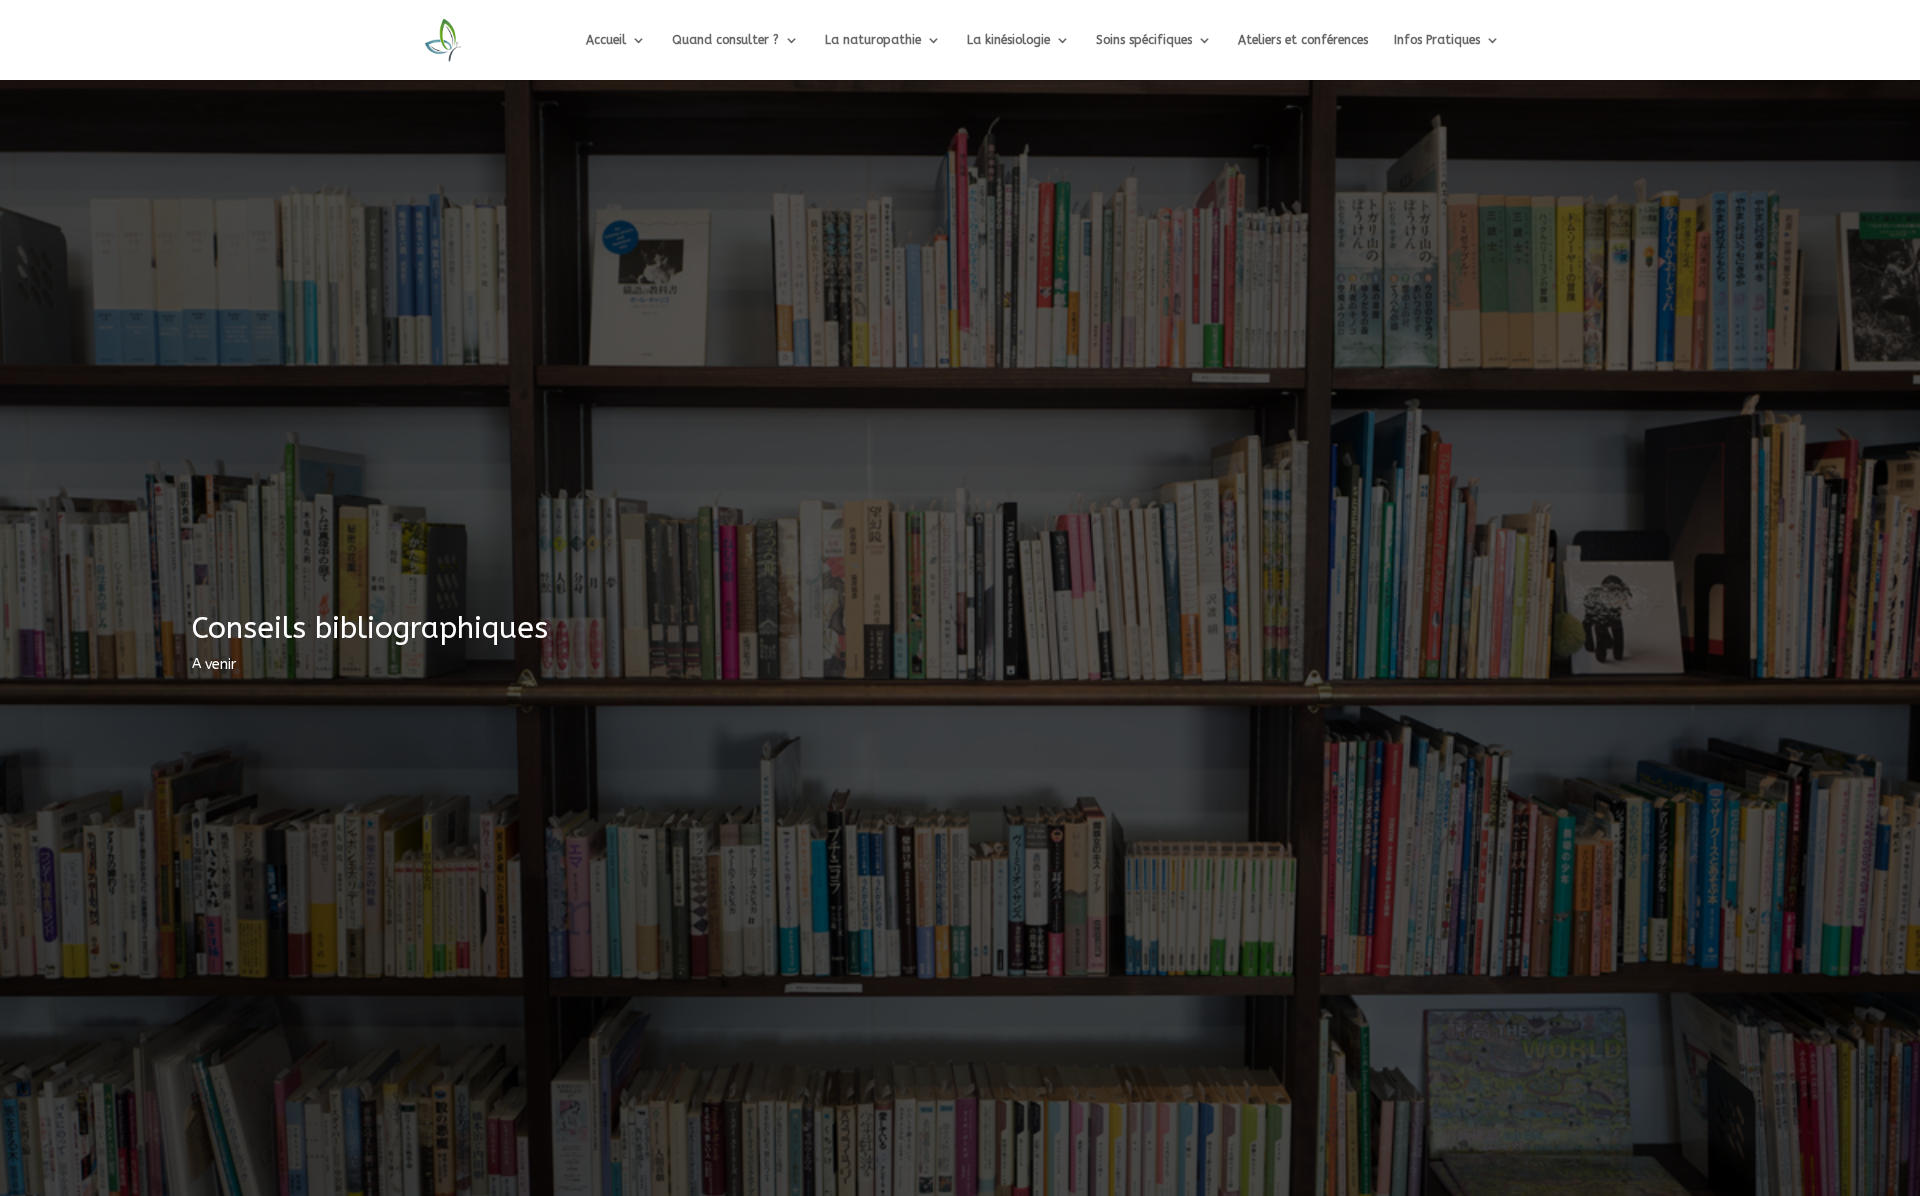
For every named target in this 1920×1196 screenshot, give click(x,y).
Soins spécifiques (1144, 40)
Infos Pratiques (1437, 40)
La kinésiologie (1008, 40)
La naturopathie (873, 40)
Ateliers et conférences (1303, 40)
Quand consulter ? (725, 40)
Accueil (606, 40)
